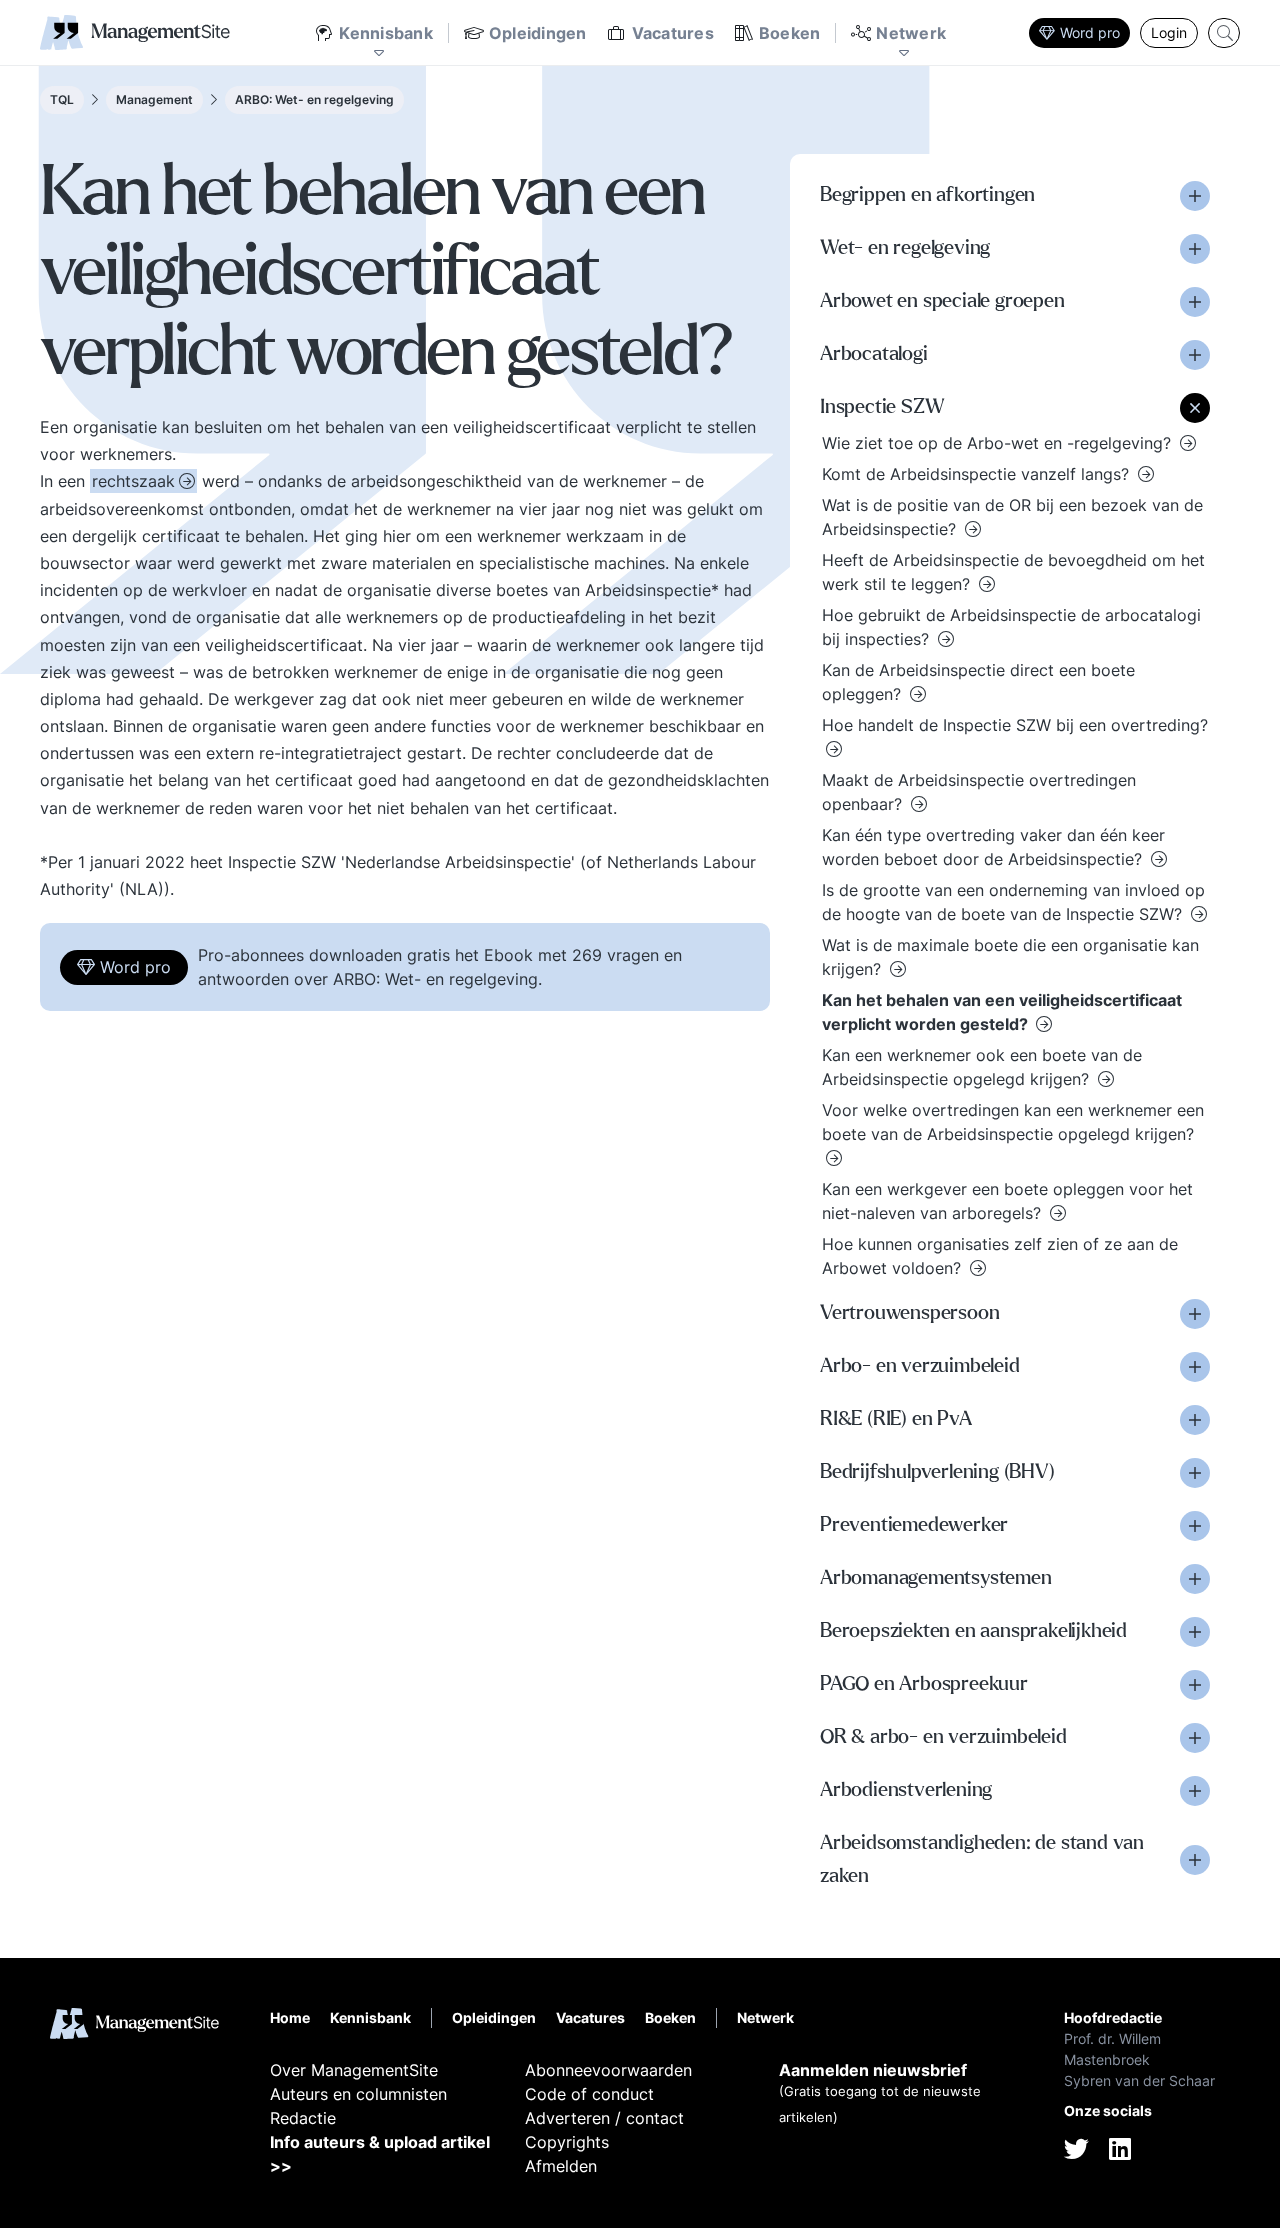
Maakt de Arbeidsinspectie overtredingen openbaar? (979, 792)
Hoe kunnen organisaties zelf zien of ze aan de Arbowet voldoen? (1000, 1256)
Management (154, 99)
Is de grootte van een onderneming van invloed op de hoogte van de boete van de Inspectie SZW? (1013, 902)
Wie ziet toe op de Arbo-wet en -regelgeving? (999, 443)
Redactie (303, 2118)
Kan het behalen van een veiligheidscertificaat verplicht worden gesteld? (1002, 1012)
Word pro (1090, 32)
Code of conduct (589, 2094)
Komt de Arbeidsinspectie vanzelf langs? (978, 474)
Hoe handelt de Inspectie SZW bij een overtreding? (1015, 725)
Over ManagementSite (354, 2070)
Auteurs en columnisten (358, 2094)
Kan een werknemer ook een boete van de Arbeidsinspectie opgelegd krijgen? (982, 1067)
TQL (62, 99)
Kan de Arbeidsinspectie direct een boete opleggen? (978, 682)
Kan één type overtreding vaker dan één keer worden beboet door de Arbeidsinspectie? (993, 847)
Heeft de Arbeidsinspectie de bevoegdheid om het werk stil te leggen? (1013, 572)
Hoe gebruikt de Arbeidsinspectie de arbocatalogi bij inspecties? (1011, 627)
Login (1169, 32)
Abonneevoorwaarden (608, 2070)
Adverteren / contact (604, 2118)
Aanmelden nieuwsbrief (873, 2070)
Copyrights (567, 2142)
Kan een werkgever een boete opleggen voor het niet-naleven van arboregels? (1007, 1201)
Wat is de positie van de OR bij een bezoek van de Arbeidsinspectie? (1012, 517)
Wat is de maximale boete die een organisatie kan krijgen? (1010, 957)
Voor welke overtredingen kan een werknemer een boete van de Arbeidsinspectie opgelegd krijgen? (1013, 1122)
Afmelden (561, 2166)
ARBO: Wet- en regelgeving (314, 99)
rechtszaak (133, 481)
